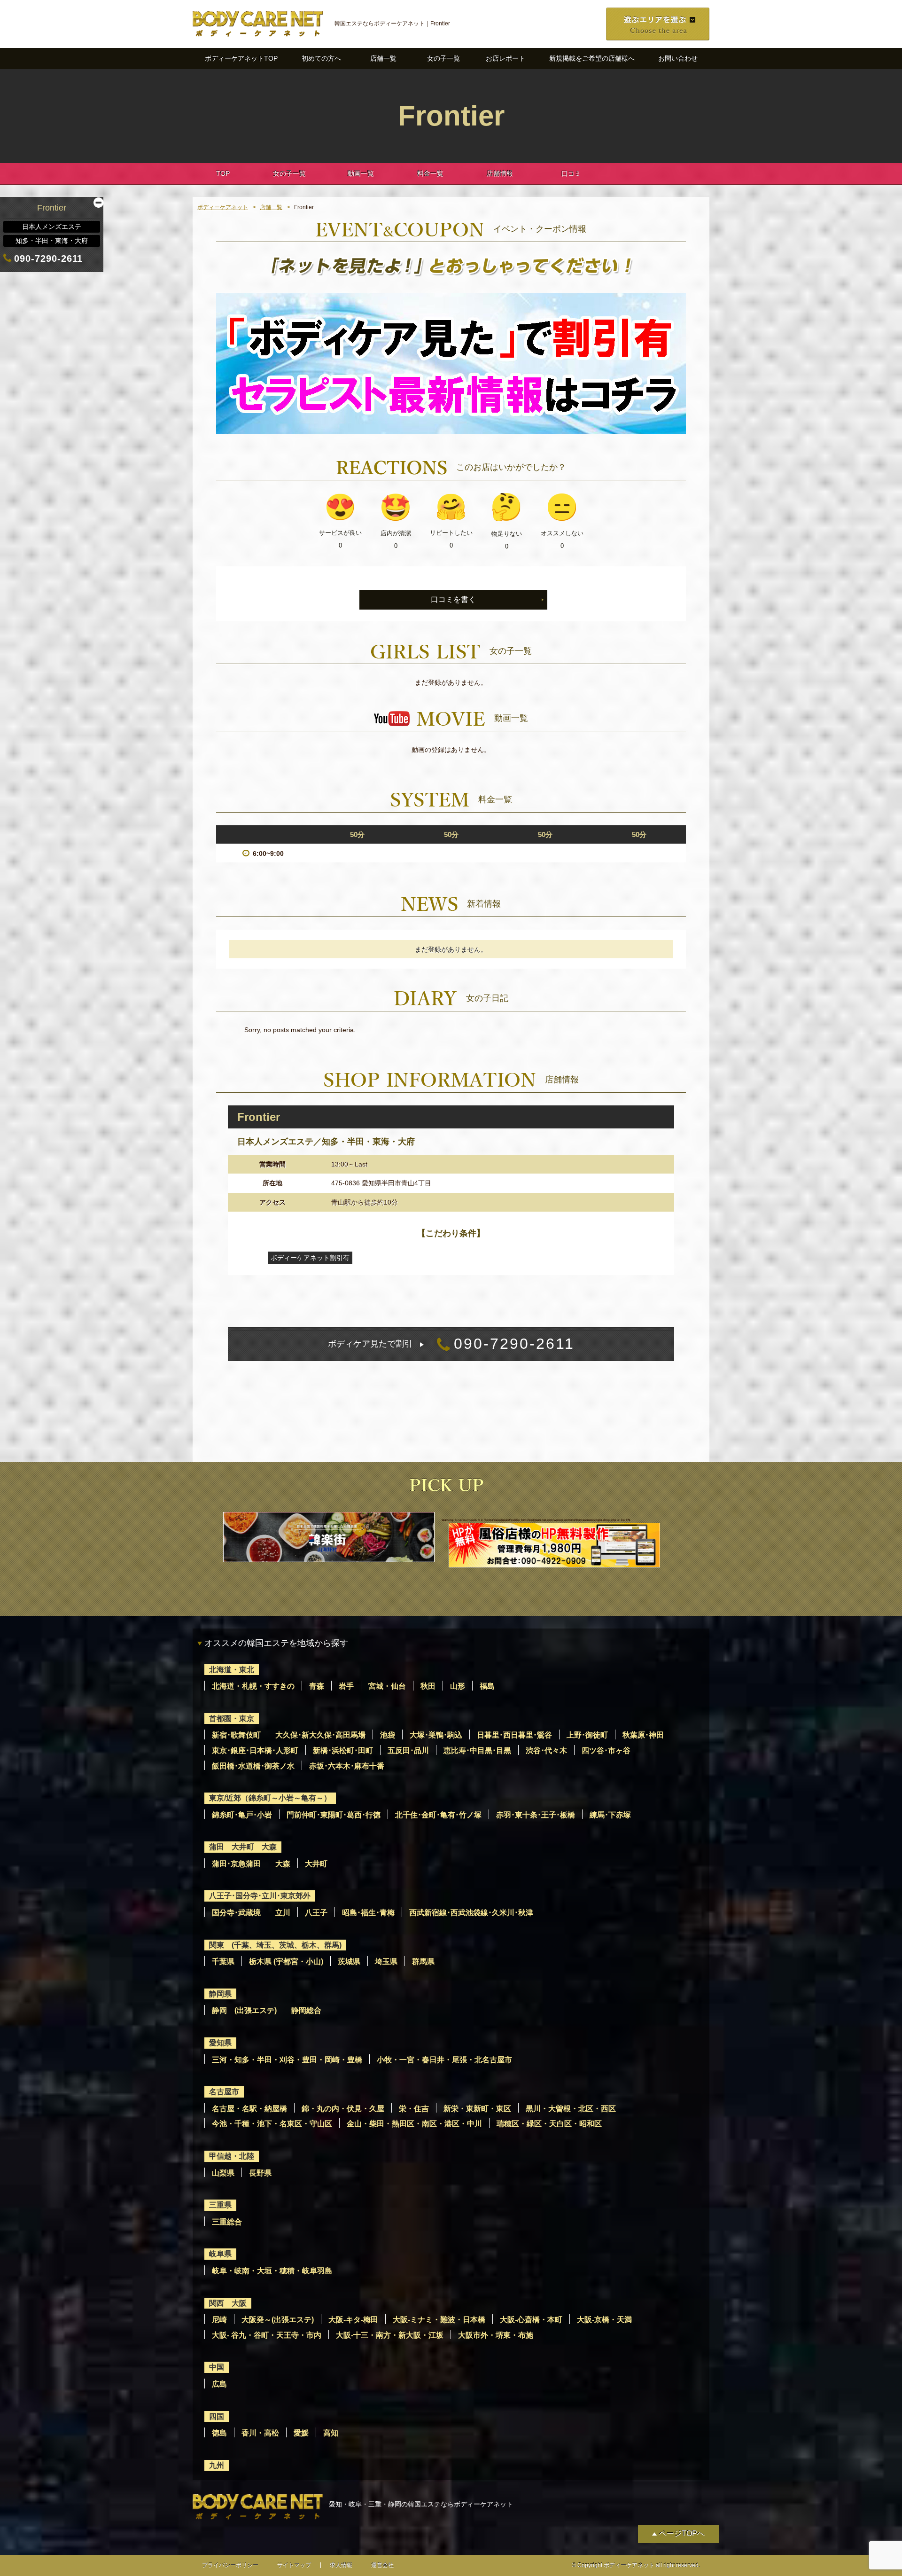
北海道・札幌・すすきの (253, 1686)
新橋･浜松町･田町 (343, 1750)
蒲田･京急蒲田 (236, 1864)
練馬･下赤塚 (610, 1815)
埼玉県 (386, 1961)
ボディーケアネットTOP (241, 58)
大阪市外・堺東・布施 (496, 2335)
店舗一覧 (383, 58)
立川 (283, 1913)
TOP (223, 173)
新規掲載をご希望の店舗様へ (592, 58)
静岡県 (220, 1994)
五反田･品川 (408, 1750)
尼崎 (219, 2320)
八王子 (316, 1913)
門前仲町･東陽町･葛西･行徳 (334, 1815)
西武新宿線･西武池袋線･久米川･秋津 (471, 1913)
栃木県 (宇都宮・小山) (286, 1961)
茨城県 (349, 1961)
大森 (283, 1864)
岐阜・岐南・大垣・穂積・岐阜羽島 (272, 2271)
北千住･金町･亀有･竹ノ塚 (438, 1815)
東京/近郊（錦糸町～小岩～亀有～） (270, 1798)
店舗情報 (500, 173)
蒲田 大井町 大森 (243, 1847)
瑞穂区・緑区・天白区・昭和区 (549, 2124)
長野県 (260, 2173)
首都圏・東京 (232, 1719)
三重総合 (227, 2222)
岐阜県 (220, 2254)
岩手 (346, 1686)
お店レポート (505, 58)
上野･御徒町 (587, 1735)
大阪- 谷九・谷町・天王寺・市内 (267, 2335)
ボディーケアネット (223, 207)
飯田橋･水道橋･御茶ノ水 (253, 1766)
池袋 (388, 1735)
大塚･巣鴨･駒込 (436, 1735)
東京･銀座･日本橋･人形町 (255, 1750)
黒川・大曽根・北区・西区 (571, 2109)
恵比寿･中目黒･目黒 (477, 1750)
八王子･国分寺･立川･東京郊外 (260, 1896)
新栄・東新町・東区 (477, 2109)
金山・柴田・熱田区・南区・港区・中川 (414, 2124)
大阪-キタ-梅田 (353, 2320)
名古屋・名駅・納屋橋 (249, 2109)
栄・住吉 (414, 2109)
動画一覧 (361, 173)
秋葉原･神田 (643, 1735)
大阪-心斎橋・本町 (531, 2320)
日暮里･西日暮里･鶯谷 (514, 1735)
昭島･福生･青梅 (368, 1913)
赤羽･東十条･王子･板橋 (536, 1815)
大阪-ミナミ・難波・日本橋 (439, 2320)
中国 (217, 2367)
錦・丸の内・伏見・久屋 (343, 2109)
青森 (317, 1686)
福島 (487, 1686)
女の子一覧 (443, 58)
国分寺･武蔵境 (236, 1913)
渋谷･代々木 (546, 1750)
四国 (217, 2416)
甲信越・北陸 (232, 2156)
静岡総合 (306, 2010)
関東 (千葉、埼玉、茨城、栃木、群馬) (275, 1945)
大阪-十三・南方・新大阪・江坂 (390, 2335)
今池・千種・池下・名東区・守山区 (272, 2124)
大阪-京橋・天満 (604, 2320)
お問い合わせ (678, 58)
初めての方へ (321, 58)
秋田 (428, 1686)
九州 (217, 2465)
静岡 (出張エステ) (244, 2010)
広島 (219, 2384)
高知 (331, 2433)
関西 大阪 (228, 2303)
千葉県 (223, 1961)
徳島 (219, 2433)
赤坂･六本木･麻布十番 (347, 1766)
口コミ (571, 173)
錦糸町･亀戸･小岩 (242, 1815)
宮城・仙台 (387, 1686)
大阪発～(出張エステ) (278, 2320)
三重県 (220, 2205)
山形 (458, 1686)
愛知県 (220, 2043)
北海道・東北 (232, 1670)
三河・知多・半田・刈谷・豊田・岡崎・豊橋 (287, 2060)
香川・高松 (260, 2433)
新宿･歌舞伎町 (236, 1735)
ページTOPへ (682, 2533)
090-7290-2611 (451, 1344)
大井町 (316, 1864)
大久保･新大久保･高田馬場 (320, 1735)
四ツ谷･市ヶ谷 (606, 1750)
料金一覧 (430, 173)
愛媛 (301, 2433)
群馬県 (423, 1961)
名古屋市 (224, 2092)
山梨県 (223, 2173)
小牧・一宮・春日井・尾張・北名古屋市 (444, 2060)
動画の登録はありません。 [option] (451, 750)
